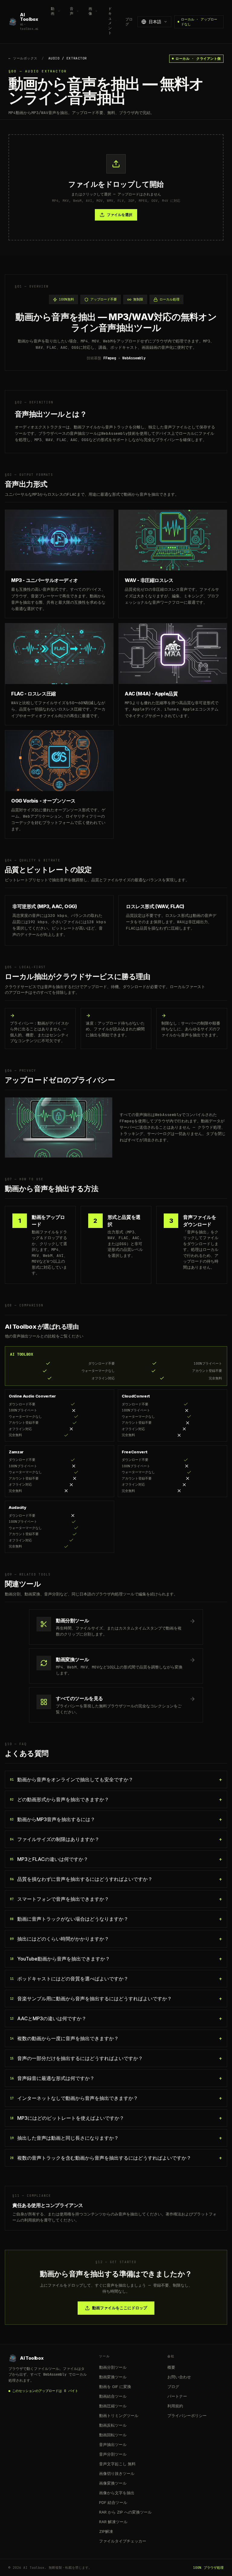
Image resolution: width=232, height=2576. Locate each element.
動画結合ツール (113, 2396)
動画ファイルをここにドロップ (120, 2308)
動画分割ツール (113, 2367)
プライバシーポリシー (187, 2415)
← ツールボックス (23, 58)
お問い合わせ (179, 2377)
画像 (90, 11)
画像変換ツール (113, 2483)
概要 (171, 2367)
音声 (72, 11)
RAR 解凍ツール (113, 2522)
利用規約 (175, 2406)
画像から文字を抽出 (117, 2493)
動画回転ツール (113, 2435)
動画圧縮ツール (113, 2406)
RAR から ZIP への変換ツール (125, 2512)
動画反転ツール (113, 2425)
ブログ (129, 22)
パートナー (177, 2396)
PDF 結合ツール (113, 2502)
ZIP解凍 (106, 2531)
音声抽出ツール (113, 2444)
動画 (53, 11)
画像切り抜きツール (117, 2473)
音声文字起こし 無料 (117, 2464)
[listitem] (116, 1779)
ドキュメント (110, 21)
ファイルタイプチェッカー (123, 2541)
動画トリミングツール (119, 2415)
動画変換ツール (113, 2377)
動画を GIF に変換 (115, 2387)
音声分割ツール (113, 2454)
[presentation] (116, 188)
